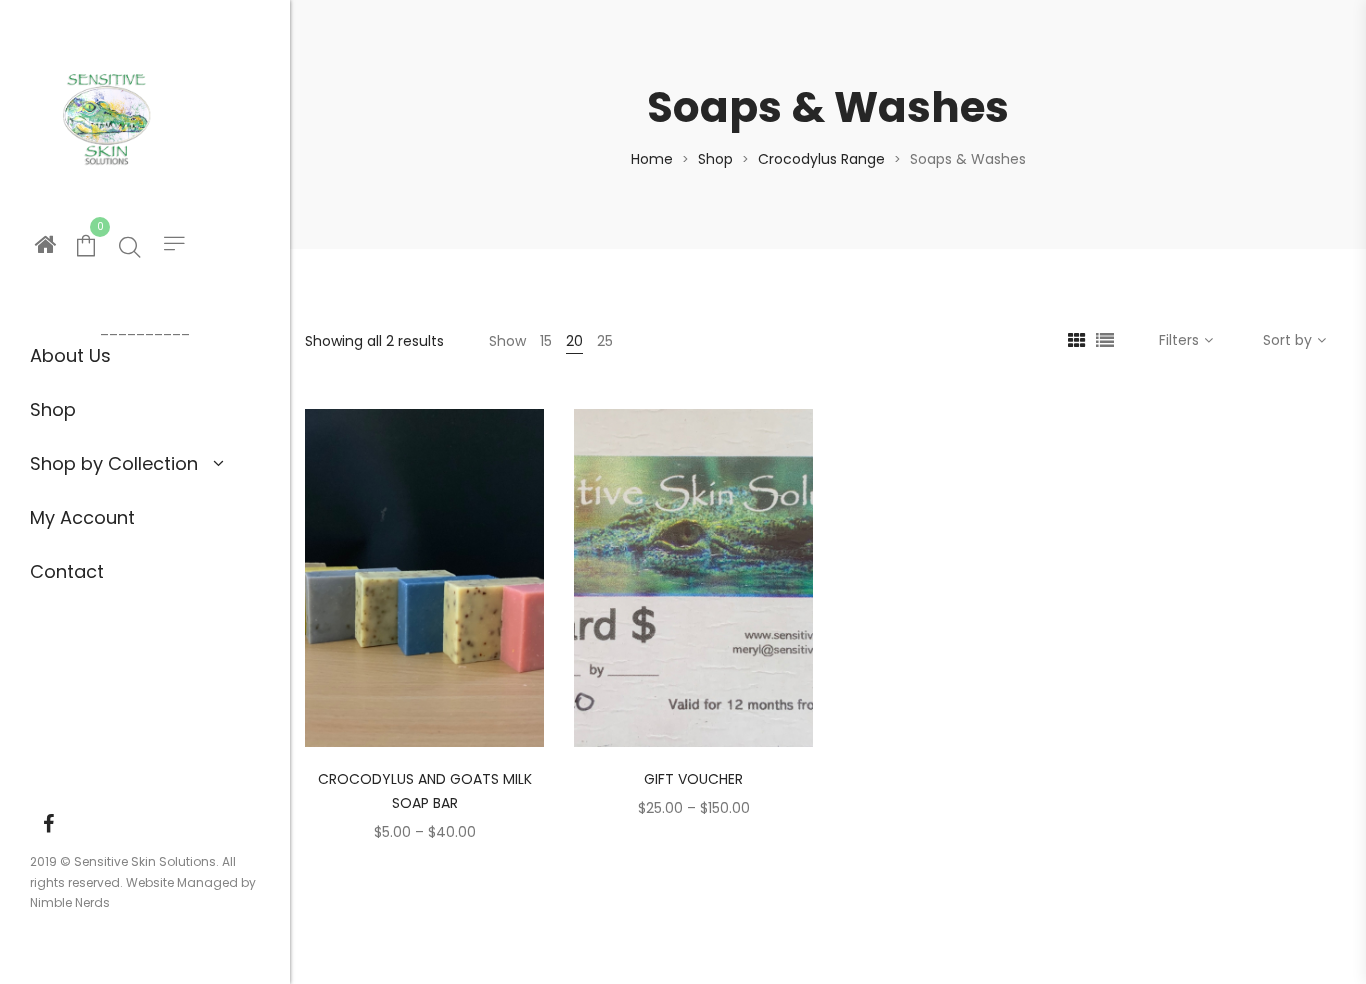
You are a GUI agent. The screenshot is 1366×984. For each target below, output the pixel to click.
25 (605, 341)
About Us (70, 355)
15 (546, 341)
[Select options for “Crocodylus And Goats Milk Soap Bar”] (503, 581)
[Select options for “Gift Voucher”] (772, 581)
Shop (53, 409)
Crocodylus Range (821, 159)
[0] (86, 244)
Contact (67, 571)
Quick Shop (447, 581)
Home (652, 159)
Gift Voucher (693, 779)
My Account (82, 517)
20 (574, 341)
